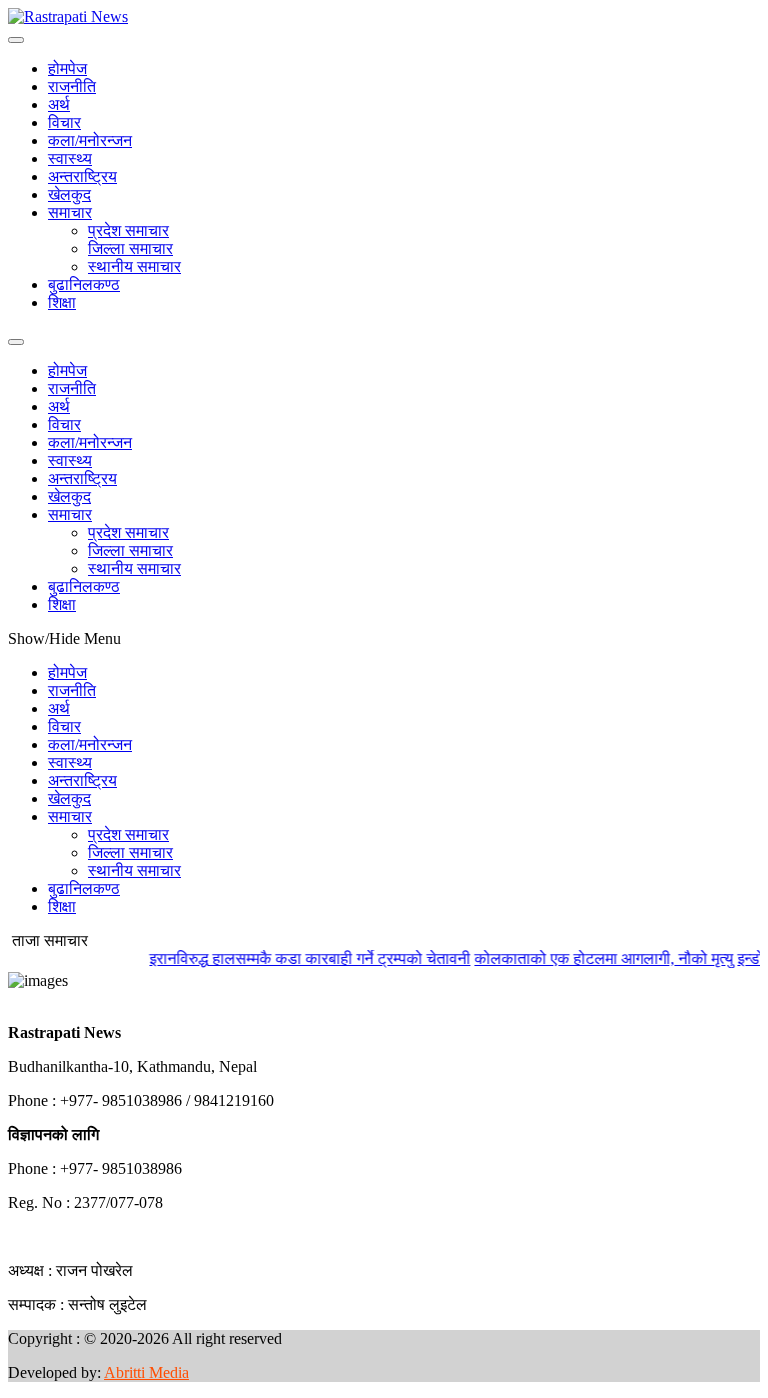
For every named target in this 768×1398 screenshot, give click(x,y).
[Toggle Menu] (16, 40)
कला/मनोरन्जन (90, 140)
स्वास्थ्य (70, 158)
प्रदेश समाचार (128, 230)
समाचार (70, 212)
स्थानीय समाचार (134, 266)
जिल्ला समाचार (130, 248)
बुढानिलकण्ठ (84, 284)
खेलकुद (69, 194)
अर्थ (59, 104)
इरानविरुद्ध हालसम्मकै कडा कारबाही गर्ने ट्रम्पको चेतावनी (298, 958)
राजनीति (72, 86)
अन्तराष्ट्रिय (82, 176)
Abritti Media (146, 1372)
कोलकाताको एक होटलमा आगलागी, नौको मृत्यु (592, 958)
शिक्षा (62, 302)
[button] (9, 998)
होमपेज (67, 68)
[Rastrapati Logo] (68, 16)
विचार (64, 122)
